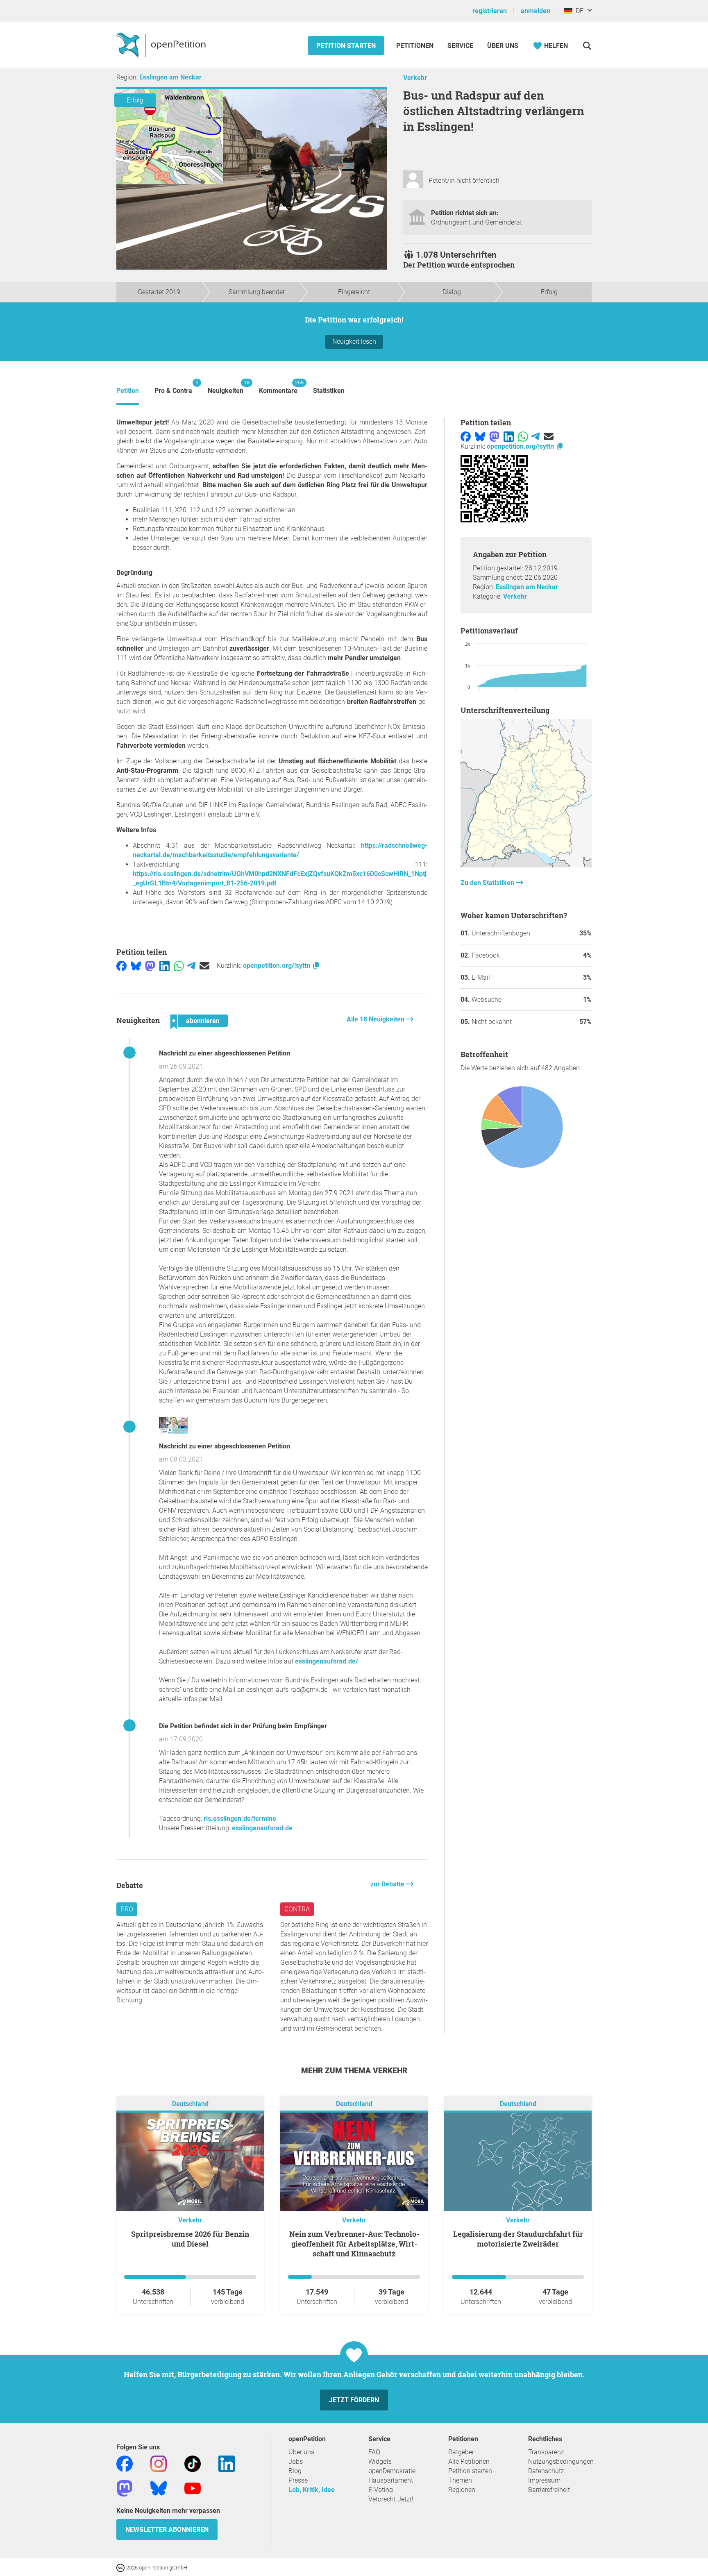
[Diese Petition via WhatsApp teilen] (179, 966)
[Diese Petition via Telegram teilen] (191, 966)
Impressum (544, 2480)
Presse (298, 2480)
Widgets (380, 2461)
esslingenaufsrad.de (262, 1828)
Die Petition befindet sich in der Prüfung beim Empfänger (243, 1726)
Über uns (301, 2452)
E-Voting (381, 2490)
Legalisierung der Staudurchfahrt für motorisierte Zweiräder (518, 2239)
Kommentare (278, 387)
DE (578, 11)
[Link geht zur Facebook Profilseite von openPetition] (125, 2463)
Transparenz (546, 2452)
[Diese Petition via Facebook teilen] (121, 966)
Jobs (296, 2461)
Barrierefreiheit (549, 2490)
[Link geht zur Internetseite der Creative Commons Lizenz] (121, 2567)
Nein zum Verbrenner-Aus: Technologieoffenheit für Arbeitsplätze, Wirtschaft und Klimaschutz (354, 2244)
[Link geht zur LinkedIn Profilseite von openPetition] (227, 2463)
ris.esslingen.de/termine (240, 1819)
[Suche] (587, 46)
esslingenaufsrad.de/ (327, 1661)
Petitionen (416, 46)
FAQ (374, 2452)
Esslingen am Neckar (170, 77)
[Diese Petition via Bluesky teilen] (136, 966)
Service (460, 46)
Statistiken (329, 391)
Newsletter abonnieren (167, 2529)
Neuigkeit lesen (354, 342)
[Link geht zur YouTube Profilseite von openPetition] (193, 2488)
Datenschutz (546, 2471)
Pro (127, 1909)
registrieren (490, 11)
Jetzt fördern (354, 2400)
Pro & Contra (173, 387)
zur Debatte (388, 1884)
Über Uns (503, 46)
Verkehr (415, 78)
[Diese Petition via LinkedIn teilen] (165, 966)
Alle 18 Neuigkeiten (376, 1019)
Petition (128, 391)
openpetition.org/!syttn (277, 966)
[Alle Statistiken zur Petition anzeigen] (526, 865)
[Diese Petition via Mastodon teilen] (150, 966)
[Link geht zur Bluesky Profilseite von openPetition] (159, 2488)
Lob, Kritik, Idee (312, 2490)
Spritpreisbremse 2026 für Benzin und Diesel (190, 2239)
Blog (295, 2471)
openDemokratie (392, 2471)
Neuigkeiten (226, 387)
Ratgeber (461, 2452)
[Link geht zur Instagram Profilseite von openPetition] (159, 2463)
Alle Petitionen (469, 2461)
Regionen (462, 2490)
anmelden (536, 11)
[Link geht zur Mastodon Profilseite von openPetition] (125, 2488)
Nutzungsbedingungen (561, 2461)
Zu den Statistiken (488, 883)
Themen (460, 2480)
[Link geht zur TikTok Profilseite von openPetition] (193, 2463)
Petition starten (346, 46)
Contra (297, 1909)
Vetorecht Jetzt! (391, 2499)
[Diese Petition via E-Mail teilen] (204, 966)
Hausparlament (391, 2480)
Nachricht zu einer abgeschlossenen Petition (225, 1053)
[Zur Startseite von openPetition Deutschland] (162, 45)
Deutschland (190, 2104)
